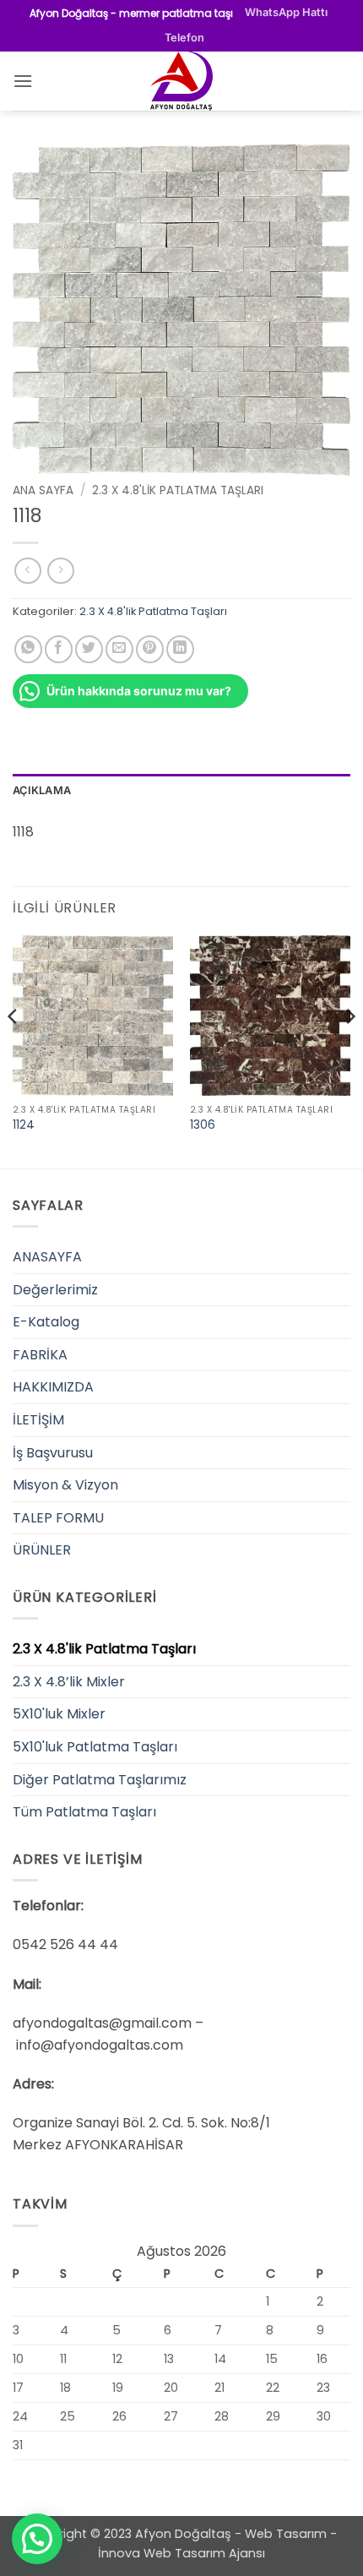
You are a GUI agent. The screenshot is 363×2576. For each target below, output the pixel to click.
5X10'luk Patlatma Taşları (95, 1747)
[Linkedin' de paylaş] (180, 649)
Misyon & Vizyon (65, 1485)
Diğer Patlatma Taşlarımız (100, 1780)
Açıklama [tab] (42, 790)
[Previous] (14, 1050)
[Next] (349, 1050)
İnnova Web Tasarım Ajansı (181, 2553)
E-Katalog (46, 1322)
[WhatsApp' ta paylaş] (28, 649)
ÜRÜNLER (42, 1550)
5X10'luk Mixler (59, 1714)
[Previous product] (60, 571)
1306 (203, 1125)
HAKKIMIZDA (53, 1387)
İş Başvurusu (53, 1453)
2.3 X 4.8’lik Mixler (69, 1682)
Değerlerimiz (55, 1290)
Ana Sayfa (43, 490)
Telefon (184, 38)
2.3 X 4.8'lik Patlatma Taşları (178, 490)
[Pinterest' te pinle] (150, 649)
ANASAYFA (47, 1257)
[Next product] (27, 571)
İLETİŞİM (38, 1420)
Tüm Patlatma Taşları (84, 1812)
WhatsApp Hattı (286, 12)
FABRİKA (40, 1355)
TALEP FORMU (58, 1518)
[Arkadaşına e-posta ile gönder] (119, 649)
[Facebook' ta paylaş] (59, 649)
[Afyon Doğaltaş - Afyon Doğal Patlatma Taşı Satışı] (181, 81)
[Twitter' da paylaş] (89, 649)
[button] (23, 81)
